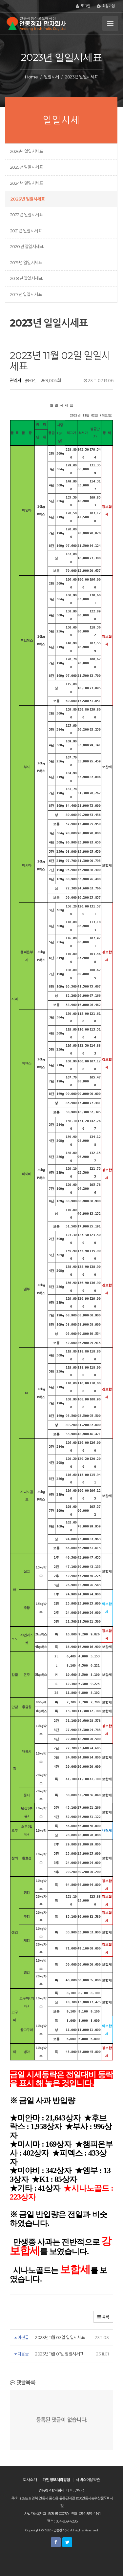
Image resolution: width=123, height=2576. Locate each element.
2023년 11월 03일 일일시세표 (60, 2337)
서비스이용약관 (88, 2480)
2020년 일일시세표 (27, 246)
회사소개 (30, 2480)
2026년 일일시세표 (27, 151)
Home (31, 77)
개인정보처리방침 (56, 2480)
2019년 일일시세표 (26, 263)
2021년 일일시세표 (26, 231)
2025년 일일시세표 (26, 167)
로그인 (85, 6)
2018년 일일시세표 (26, 278)
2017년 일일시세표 (26, 294)
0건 (33, 380)
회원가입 (108, 6)
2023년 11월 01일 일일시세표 (59, 2354)
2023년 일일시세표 (27, 199)
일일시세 (51, 77)
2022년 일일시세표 (26, 215)
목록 (105, 2317)
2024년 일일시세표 (27, 183)
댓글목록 (25, 2382)
